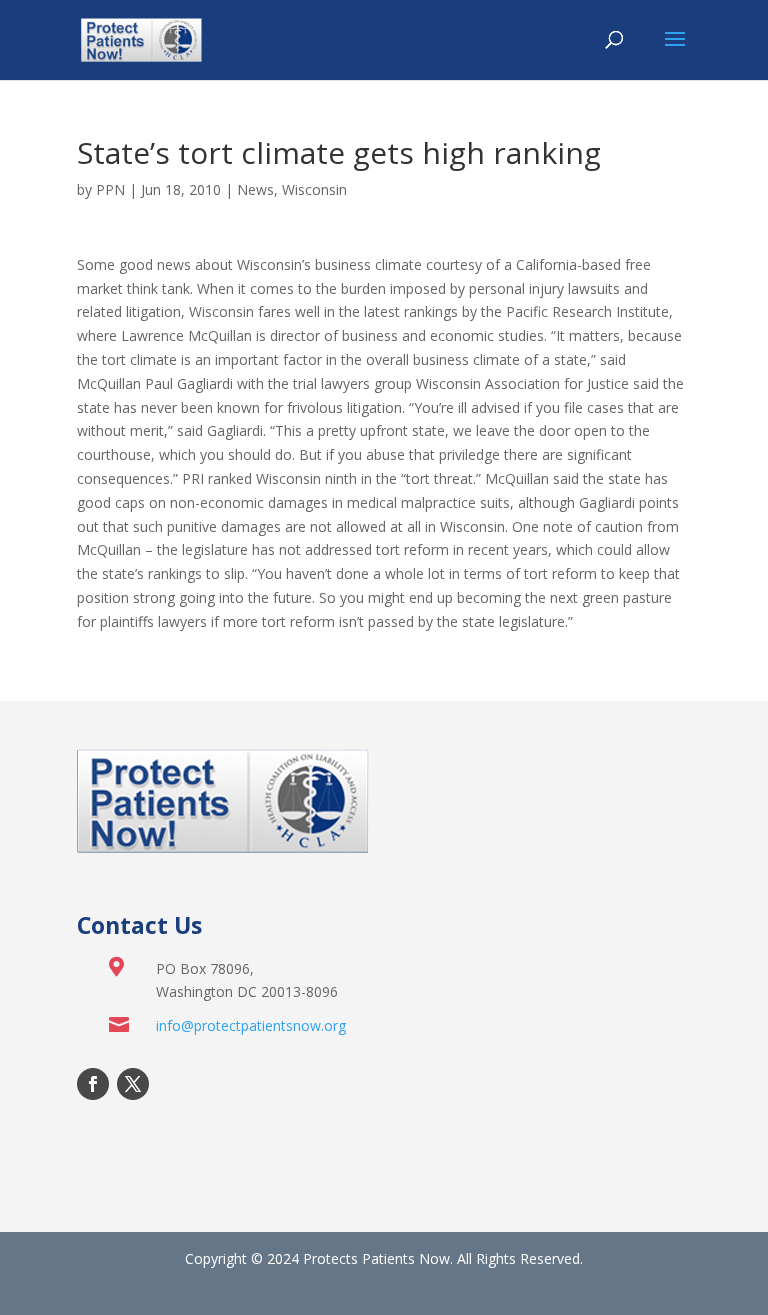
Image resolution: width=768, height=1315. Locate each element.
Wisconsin (314, 189)
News (255, 189)
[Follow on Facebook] (93, 1084)
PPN (110, 189)
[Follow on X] (133, 1084)
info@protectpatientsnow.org (251, 1025)
